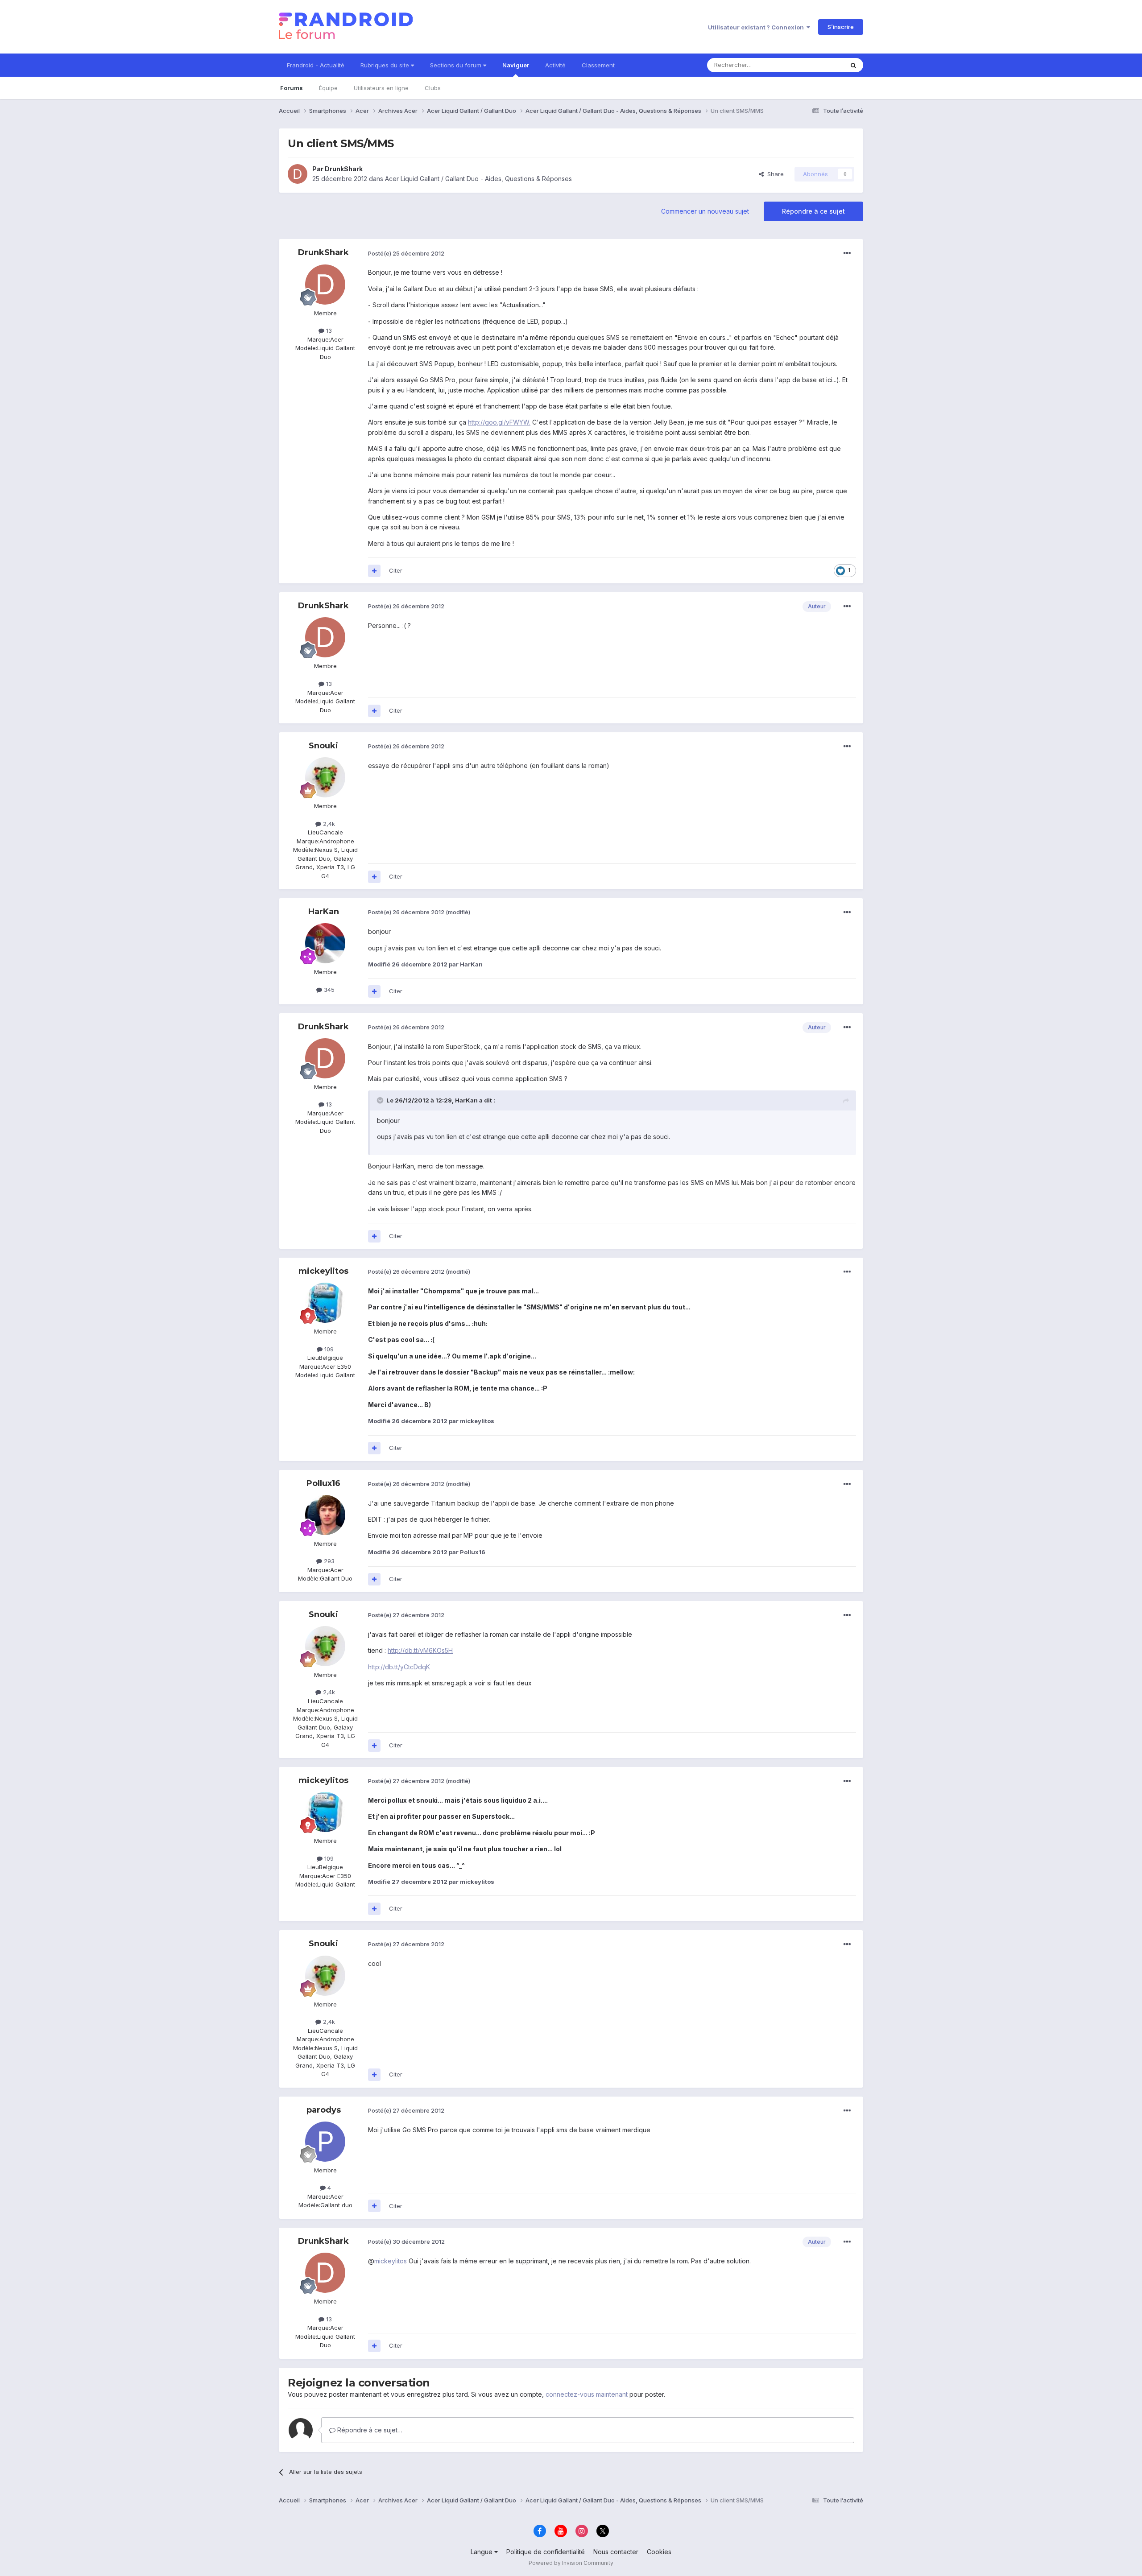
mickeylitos (323, 1271)
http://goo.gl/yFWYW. (499, 422)
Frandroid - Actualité (316, 65)
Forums (292, 88)
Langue (482, 2552)
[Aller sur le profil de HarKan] (325, 943)
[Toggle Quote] (381, 1100)
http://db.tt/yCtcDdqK (399, 1667)
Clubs (433, 88)
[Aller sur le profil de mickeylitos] (325, 1303)
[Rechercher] (853, 65)
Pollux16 (323, 1483)
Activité (555, 65)
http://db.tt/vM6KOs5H (420, 1650)
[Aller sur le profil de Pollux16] (325, 1515)
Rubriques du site (386, 65)
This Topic (817, 65)
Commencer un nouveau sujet (705, 211)
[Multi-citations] (374, 571)
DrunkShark (344, 169)
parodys (324, 2110)
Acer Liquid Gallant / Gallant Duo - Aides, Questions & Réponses (478, 179)
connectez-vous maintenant (587, 2394)
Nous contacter (616, 2552)
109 (328, 1349)
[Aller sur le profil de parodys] (325, 2142)
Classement (598, 65)
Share (774, 174)
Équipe (328, 88)
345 (328, 990)
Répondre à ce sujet (813, 211)
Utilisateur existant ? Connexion (757, 27)
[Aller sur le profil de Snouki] (325, 777)
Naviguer (516, 65)
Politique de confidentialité (546, 2552)
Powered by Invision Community (571, 2563)
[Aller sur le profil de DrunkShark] (298, 174)
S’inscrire (841, 27)
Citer (396, 570)
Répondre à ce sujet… (369, 2430)
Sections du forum (457, 65)
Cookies (659, 2552)
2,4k (328, 824)
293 (328, 1561)
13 (328, 330)
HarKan (324, 912)
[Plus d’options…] (847, 253)
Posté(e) (406, 253)
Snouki (323, 746)
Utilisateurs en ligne (381, 88)
